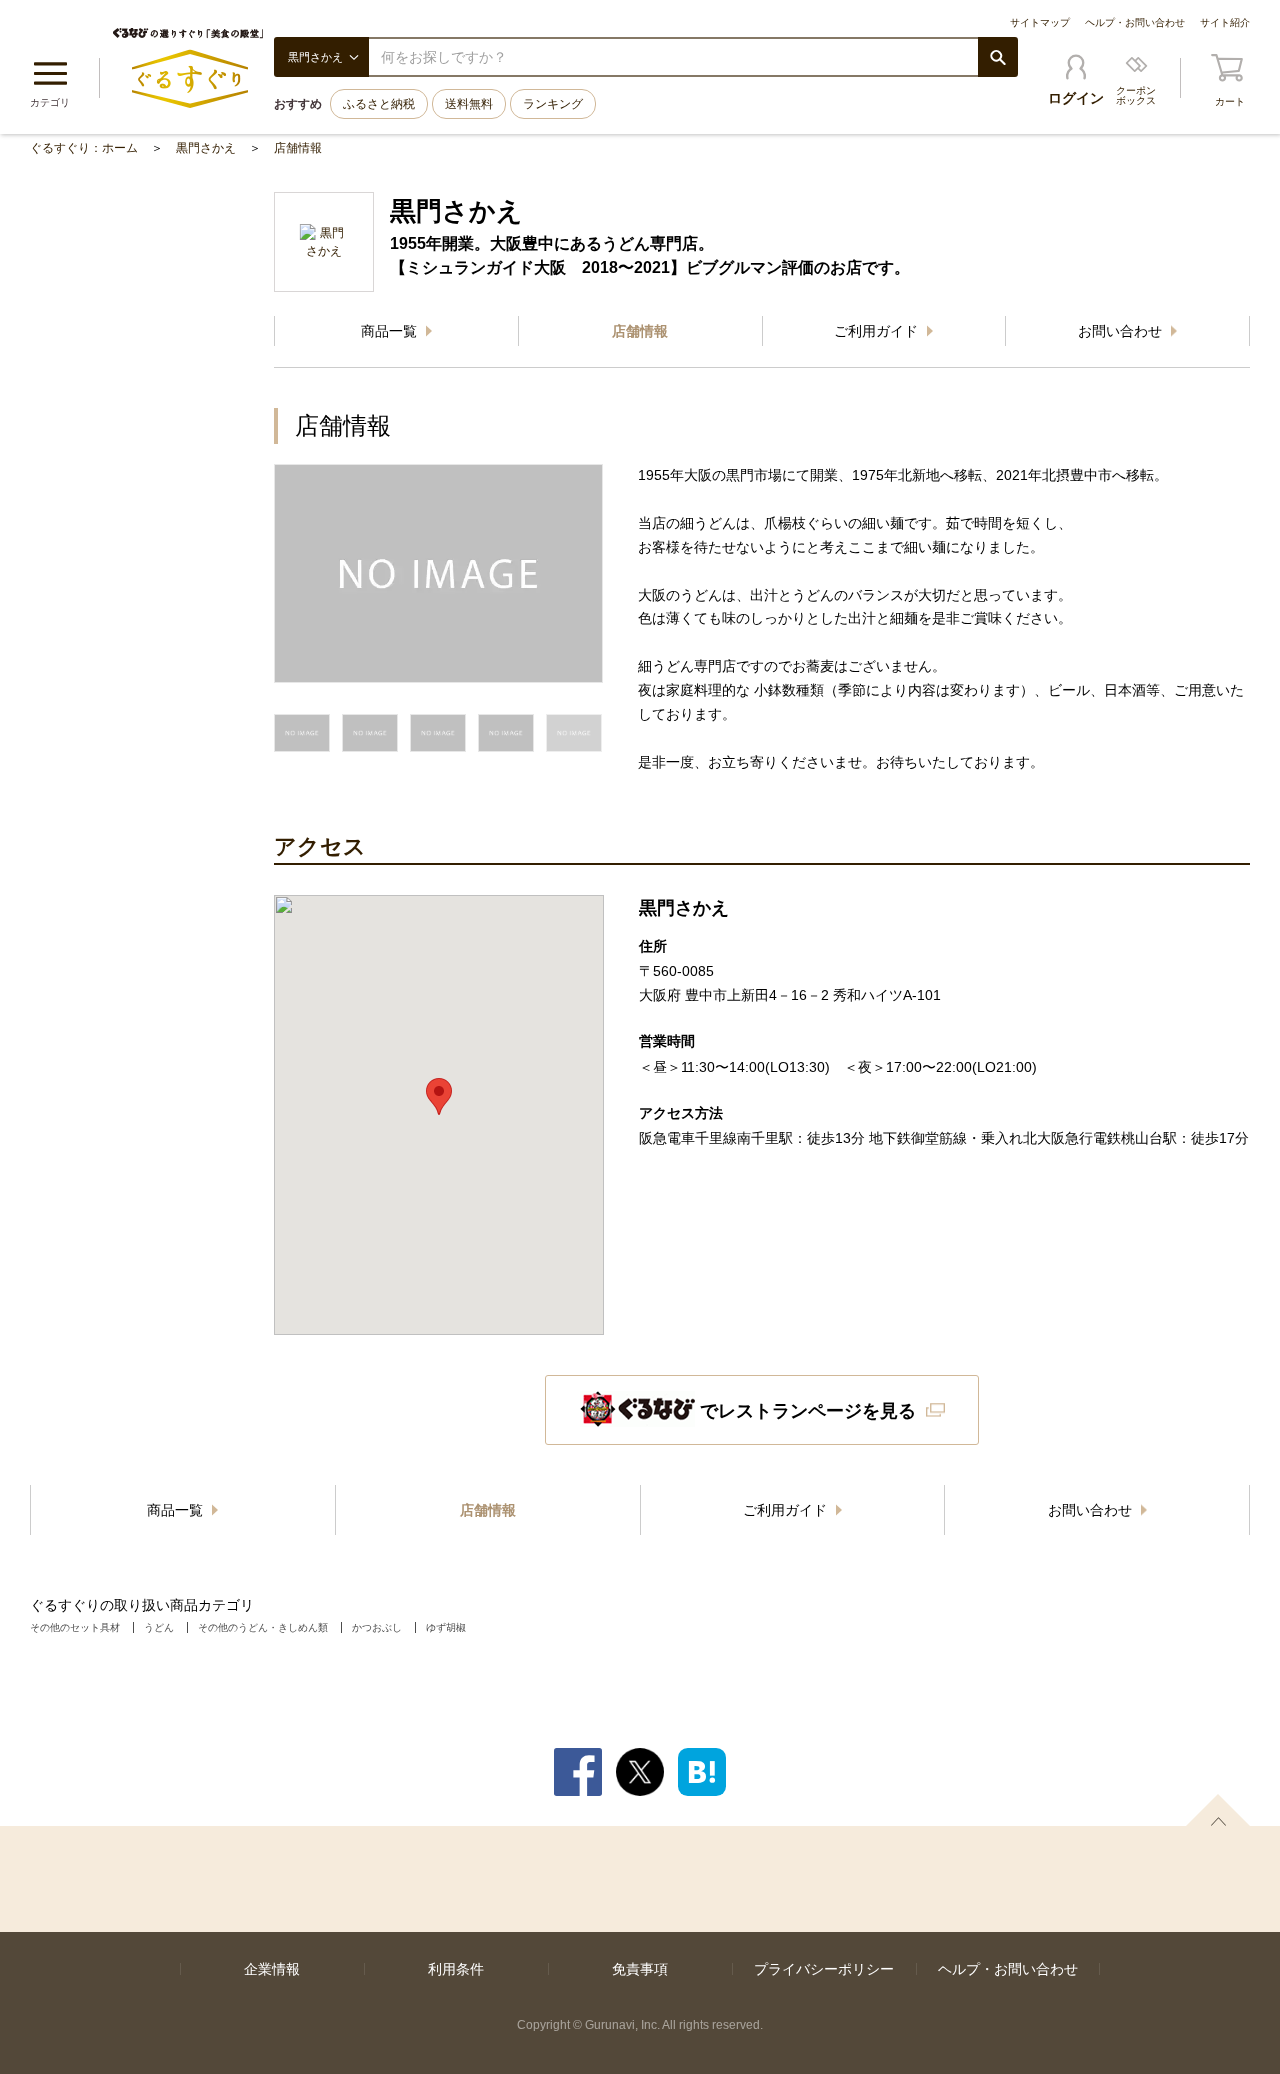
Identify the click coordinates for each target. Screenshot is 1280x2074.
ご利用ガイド (878, 331)
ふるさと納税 (379, 104)
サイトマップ (1040, 22)
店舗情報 (298, 148)
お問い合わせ (1122, 331)
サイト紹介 (1225, 22)
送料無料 (469, 104)
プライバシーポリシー (824, 1969)
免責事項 (640, 1969)
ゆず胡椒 (446, 1627)
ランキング (553, 104)
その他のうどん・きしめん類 (263, 1627)
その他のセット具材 (75, 1627)
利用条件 (456, 1969)
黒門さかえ (206, 148)
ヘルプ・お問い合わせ (1135, 22)
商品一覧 (391, 331)
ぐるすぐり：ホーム (84, 148)
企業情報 (272, 1969)
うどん (159, 1627)
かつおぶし (377, 1627)
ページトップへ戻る (1218, 1810)
